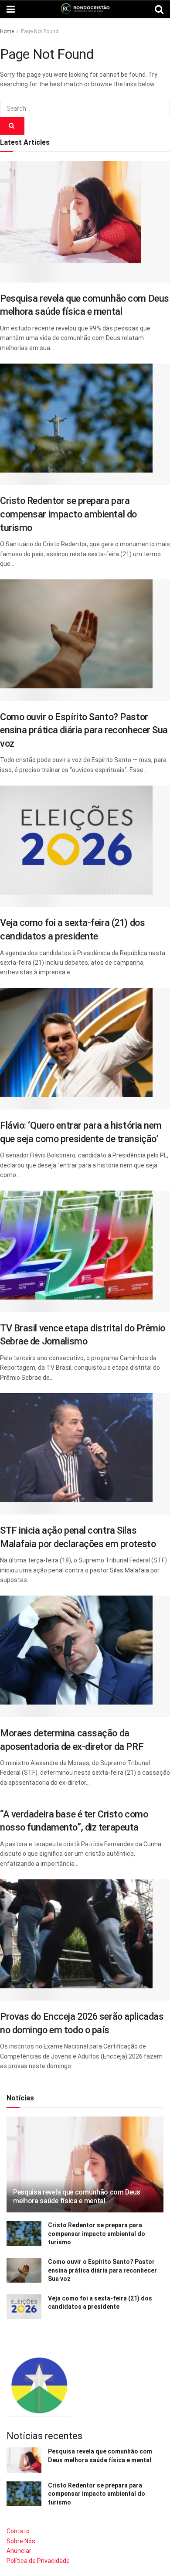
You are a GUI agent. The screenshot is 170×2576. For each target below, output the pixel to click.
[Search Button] (12, 126)
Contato (18, 2531)
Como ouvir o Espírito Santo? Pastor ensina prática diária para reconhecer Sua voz (84, 730)
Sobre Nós (21, 2541)
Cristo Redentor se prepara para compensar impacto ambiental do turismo (68, 514)
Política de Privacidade (38, 2561)
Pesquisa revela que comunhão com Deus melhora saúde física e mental (77, 2197)
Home (7, 31)
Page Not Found (40, 31)
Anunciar (19, 2551)
